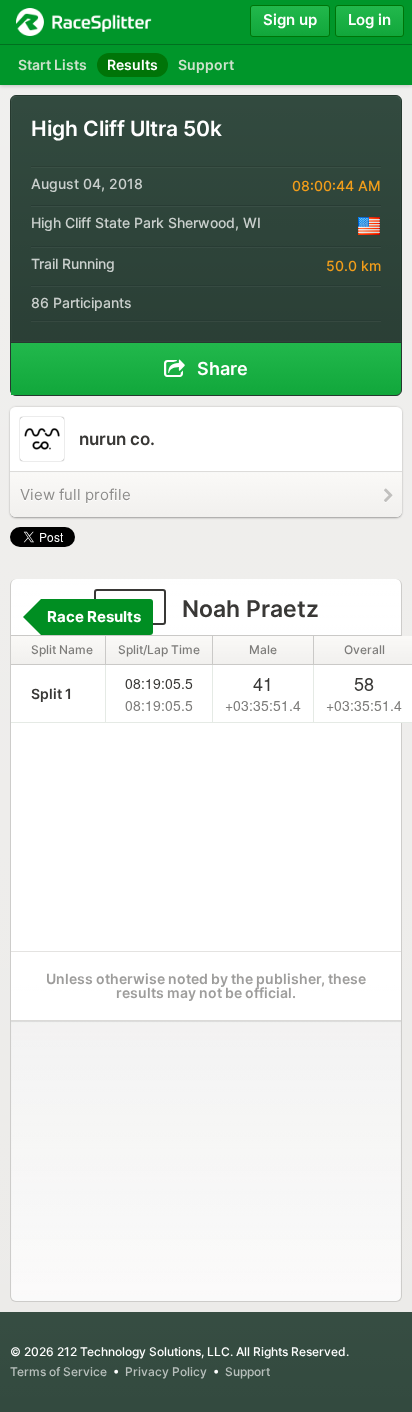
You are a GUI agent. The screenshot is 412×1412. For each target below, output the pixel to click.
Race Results (94, 616)
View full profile (75, 494)
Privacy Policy (166, 1371)
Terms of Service (58, 1371)
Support (247, 1371)
